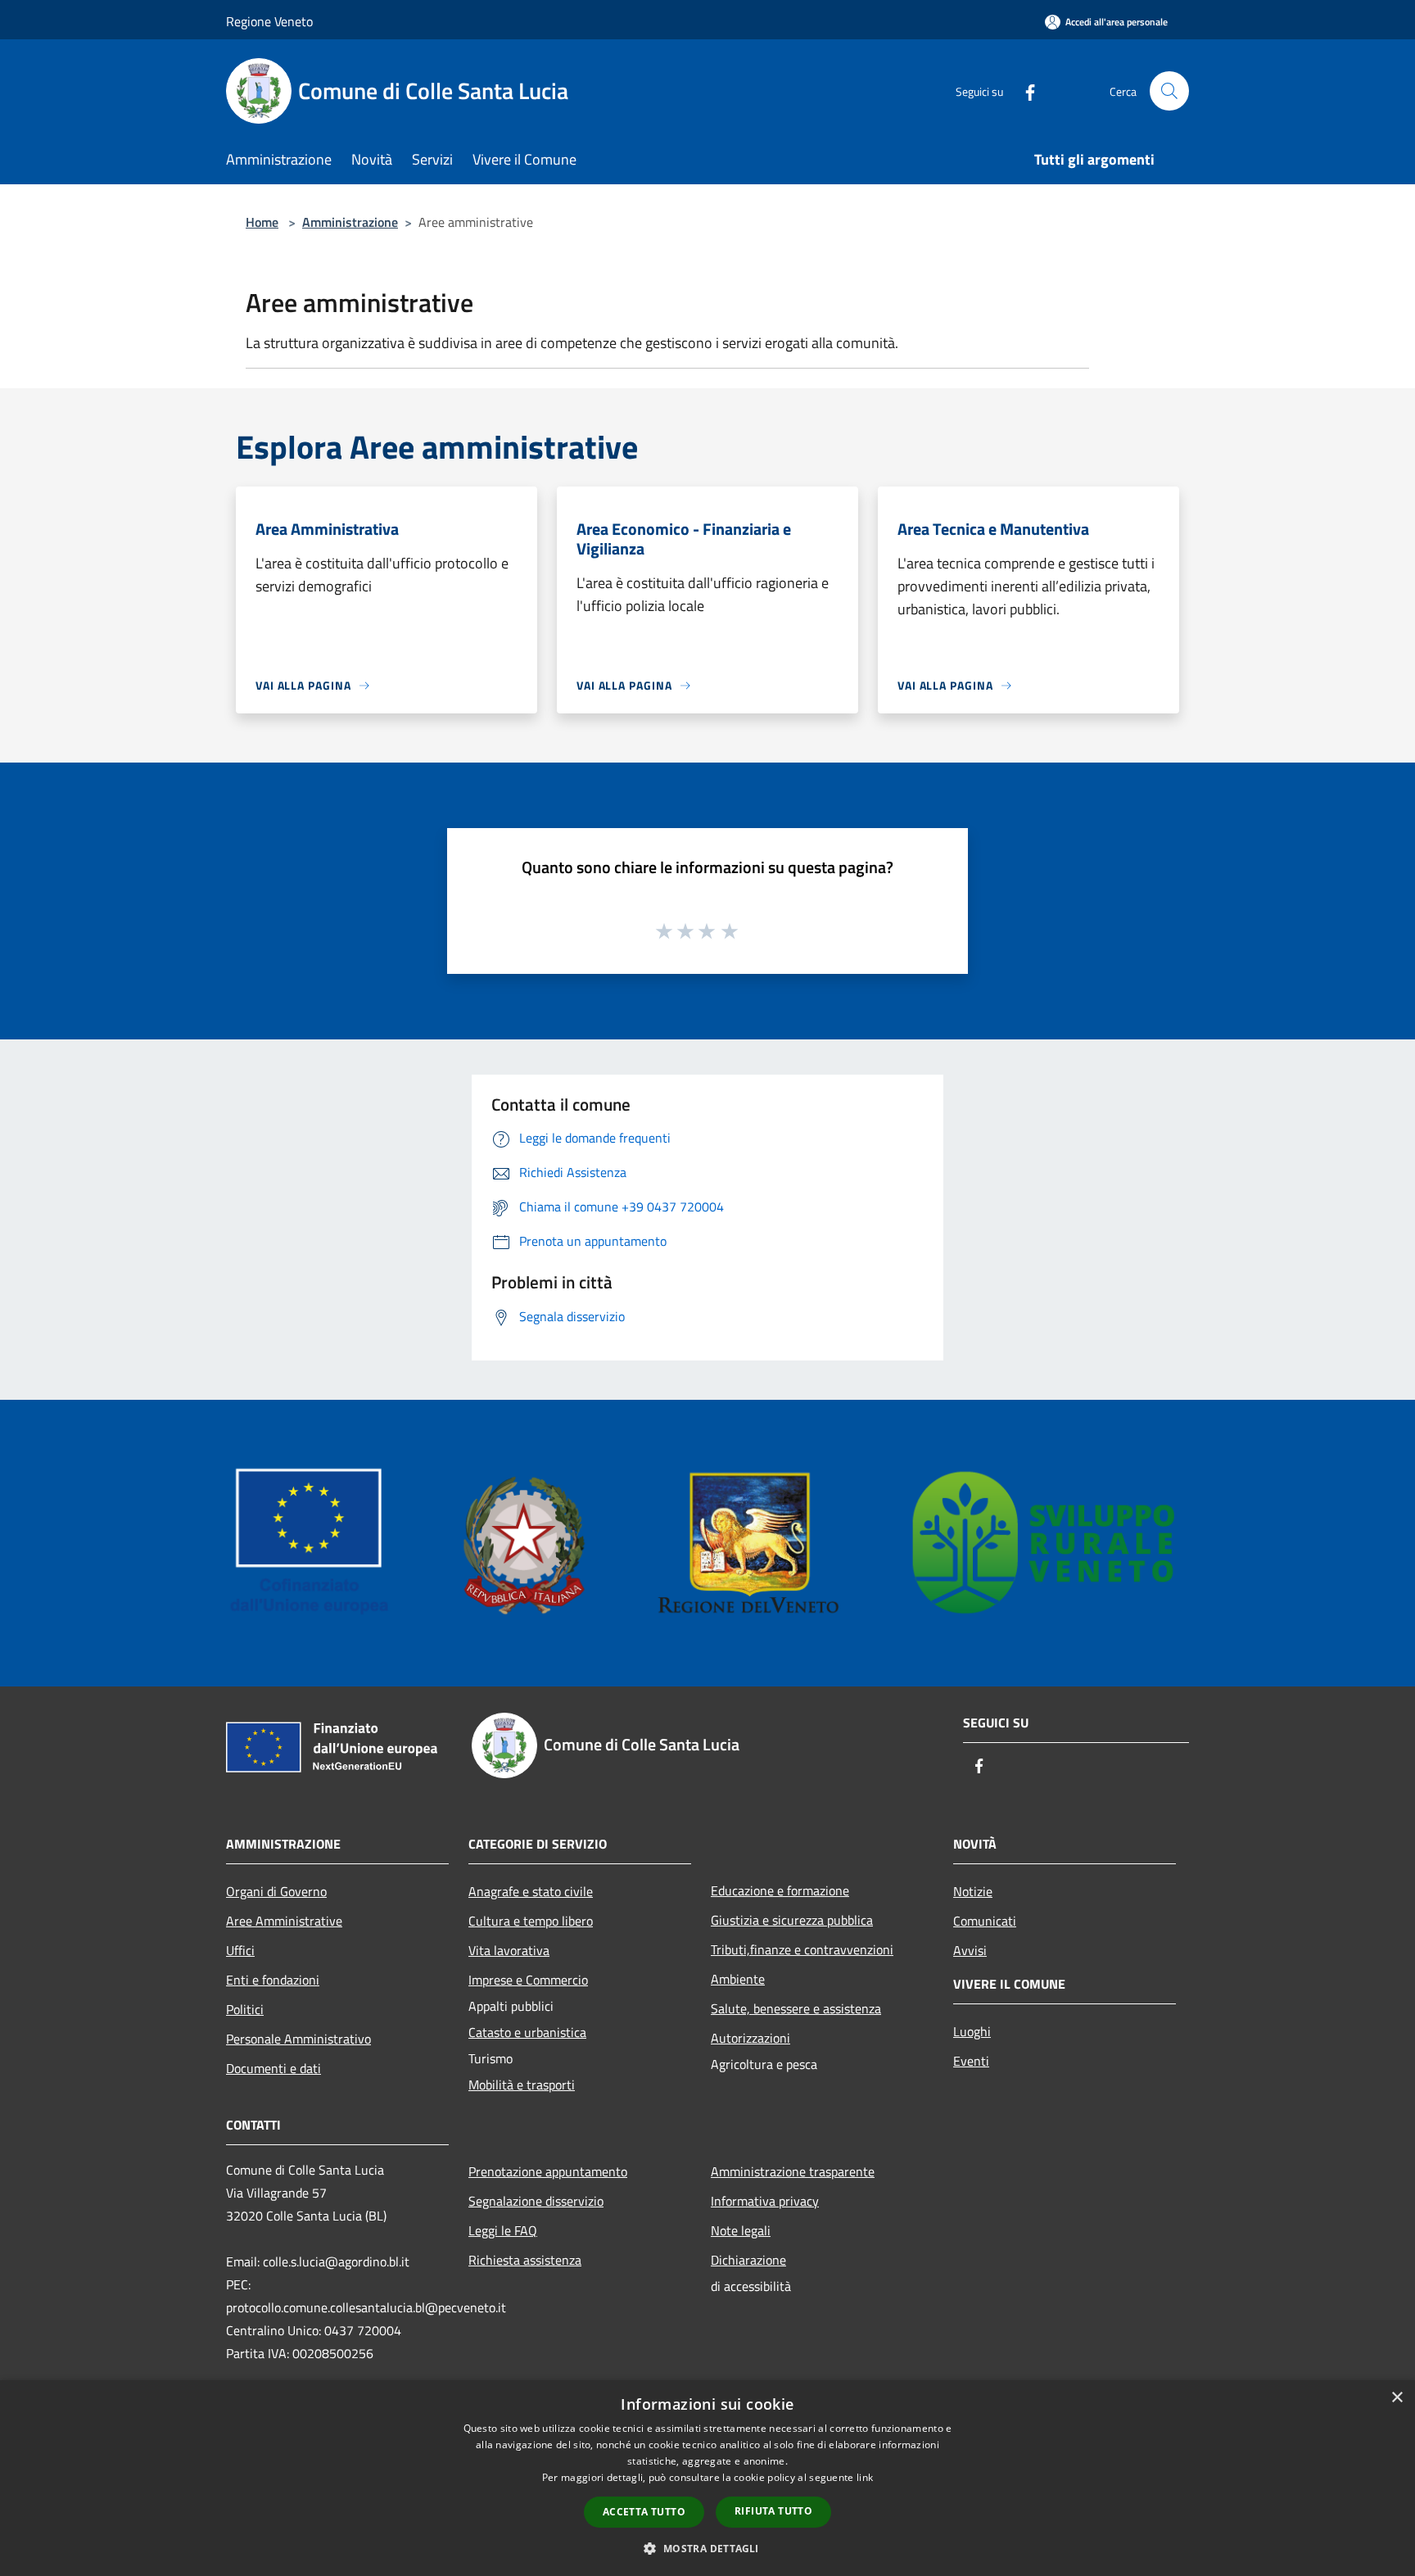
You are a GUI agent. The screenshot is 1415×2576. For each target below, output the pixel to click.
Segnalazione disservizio (536, 2201)
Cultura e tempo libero (531, 1921)
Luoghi (972, 2031)
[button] (707, 2548)
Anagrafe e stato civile (531, 1891)
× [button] (1397, 2398)
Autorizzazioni (750, 2038)
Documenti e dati (274, 2068)
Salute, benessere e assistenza (796, 2008)
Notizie (973, 1891)
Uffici (240, 1950)
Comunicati (985, 1921)
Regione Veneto (269, 21)
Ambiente (738, 1979)
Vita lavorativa (509, 1950)
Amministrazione (350, 222)
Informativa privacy (765, 2201)
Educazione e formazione (780, 1890)
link (865, 2477)
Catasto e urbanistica (527, 2032)
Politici (245, 2009)
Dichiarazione (748, 2260)
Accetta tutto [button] (644, 2512)
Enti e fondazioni (273, 1980)
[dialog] (707, 2478)
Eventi (971, 2061)
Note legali (741, 2230)
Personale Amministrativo (298, 2039)
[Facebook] (1024, 91)
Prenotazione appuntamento (548, 2171)
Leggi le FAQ (503, 2230)
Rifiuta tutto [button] (773, 2511)
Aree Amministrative (284, 1921)
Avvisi (970, 1950)
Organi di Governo (276, 1891)
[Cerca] (1169, 91)
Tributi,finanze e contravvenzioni (802, 1949)
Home (262, 222)
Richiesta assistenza (525, 2260)
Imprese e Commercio (528, 1980)
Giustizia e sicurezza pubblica (792, 1920)
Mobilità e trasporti (522, 2085)
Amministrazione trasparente (793, 2171)
